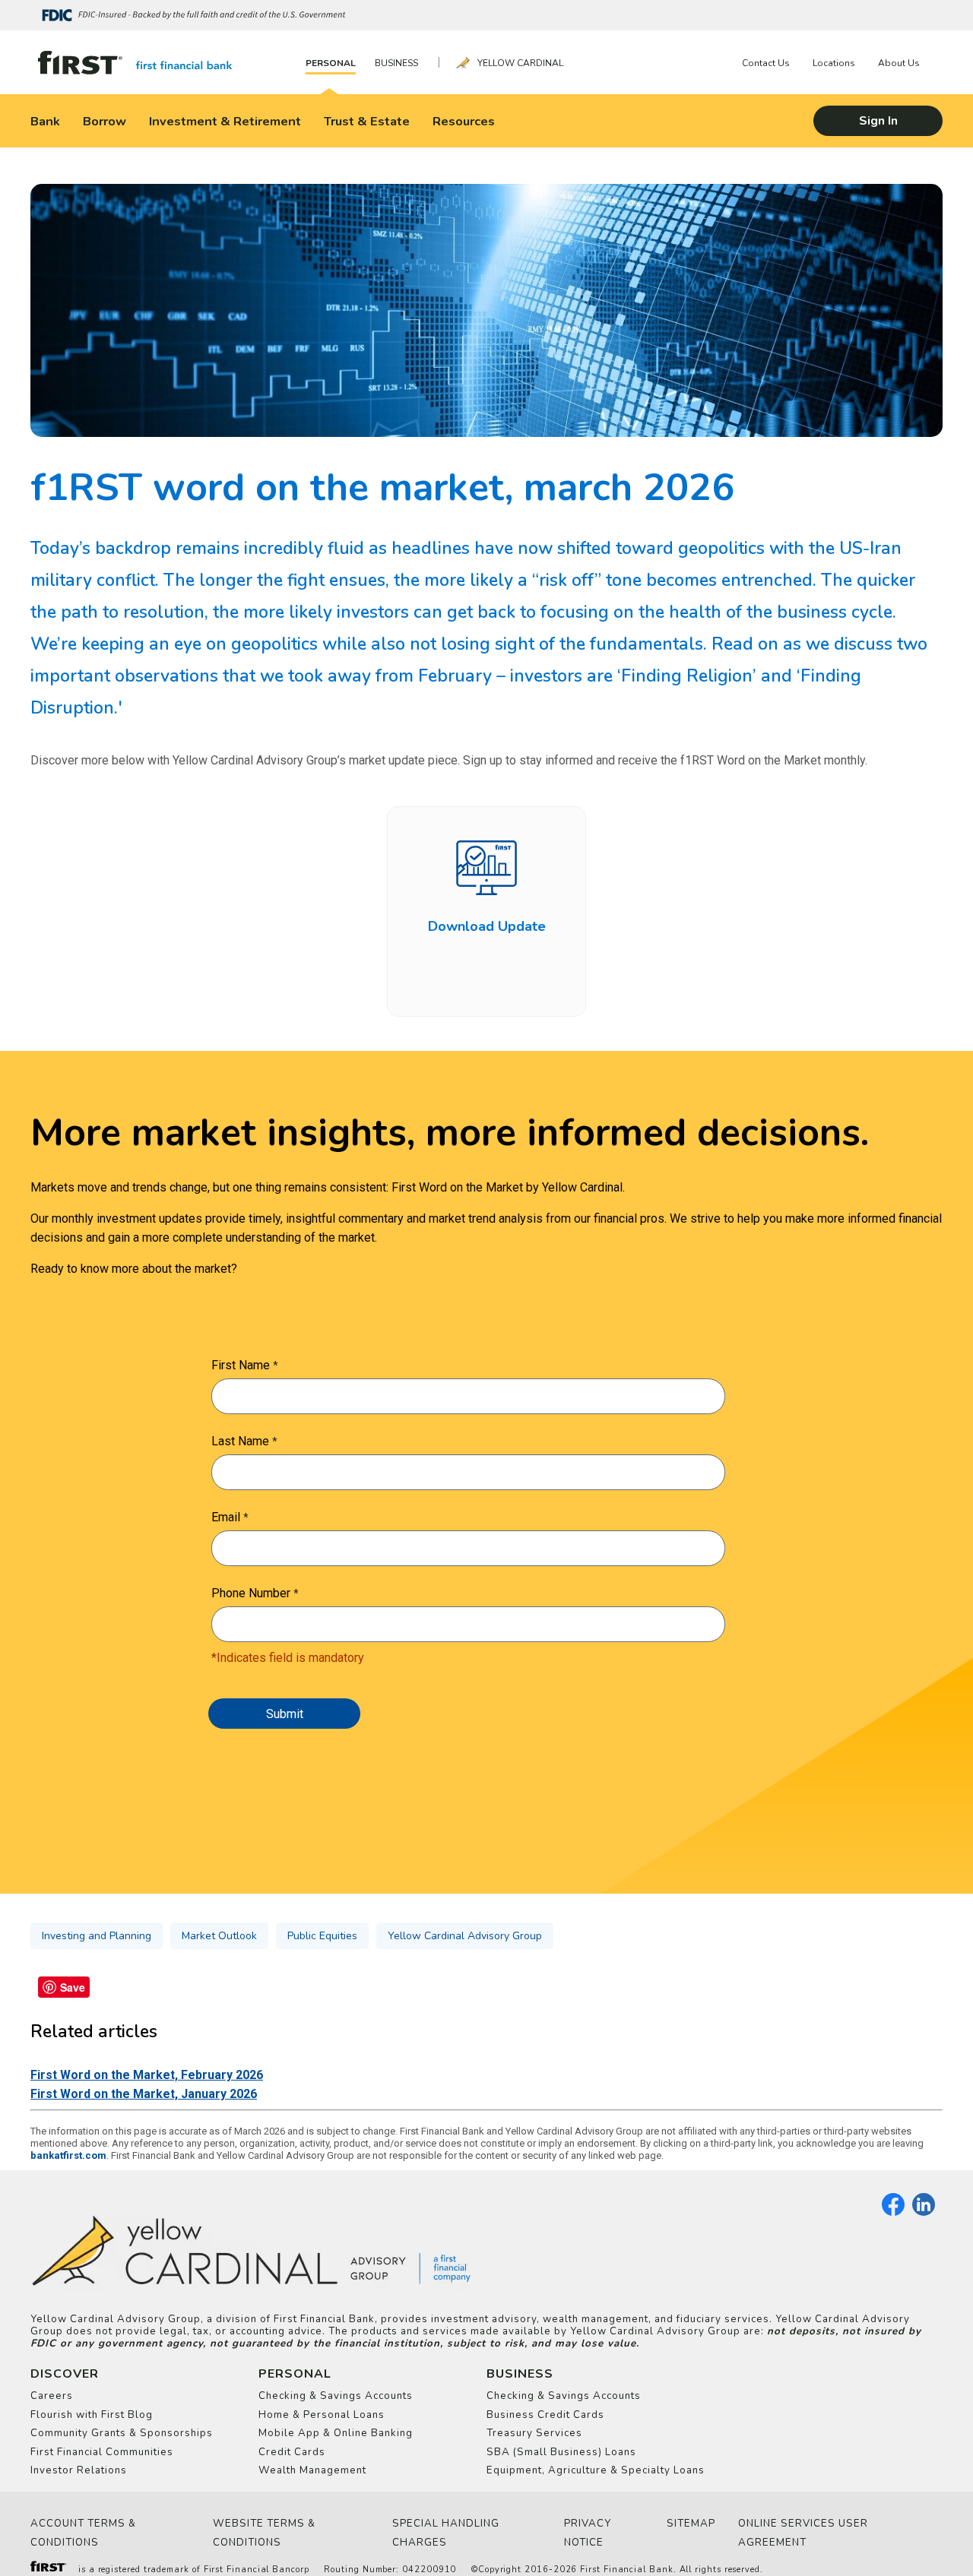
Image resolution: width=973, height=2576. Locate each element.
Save (73, 1987)
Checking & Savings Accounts (336, 2396)
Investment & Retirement (225, 121)
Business (396, 63)
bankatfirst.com (68, 2155)
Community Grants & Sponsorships (122, 2433)
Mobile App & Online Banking (336, 2433)
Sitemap (691, 2524)
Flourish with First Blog (92, 2415)
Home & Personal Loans (322, 2415)
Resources (464, 121)
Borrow (105, 121)
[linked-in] (924, 2213)
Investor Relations (79, 2470)
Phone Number (251, 1593)
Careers (52, 2396)
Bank (45, 121)
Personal (331, 63)
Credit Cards (292, 2452)
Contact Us (766, 63)
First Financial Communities (102, 2452)
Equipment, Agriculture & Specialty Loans (596, 2470)
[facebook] (893, 2213)
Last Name (240, 1441)
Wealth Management (312, 2470)
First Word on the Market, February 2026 (147, 2075)
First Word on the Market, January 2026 (144, 2094)
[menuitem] (334, 63)
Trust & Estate (367, 121)
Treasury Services (534, 2433)
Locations (834, 63)
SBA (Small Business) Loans (561, 2452)
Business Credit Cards (545, 2415)
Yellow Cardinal (520, 63)
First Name (241, 1365)
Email (226, 1517)
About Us (899, 63)
